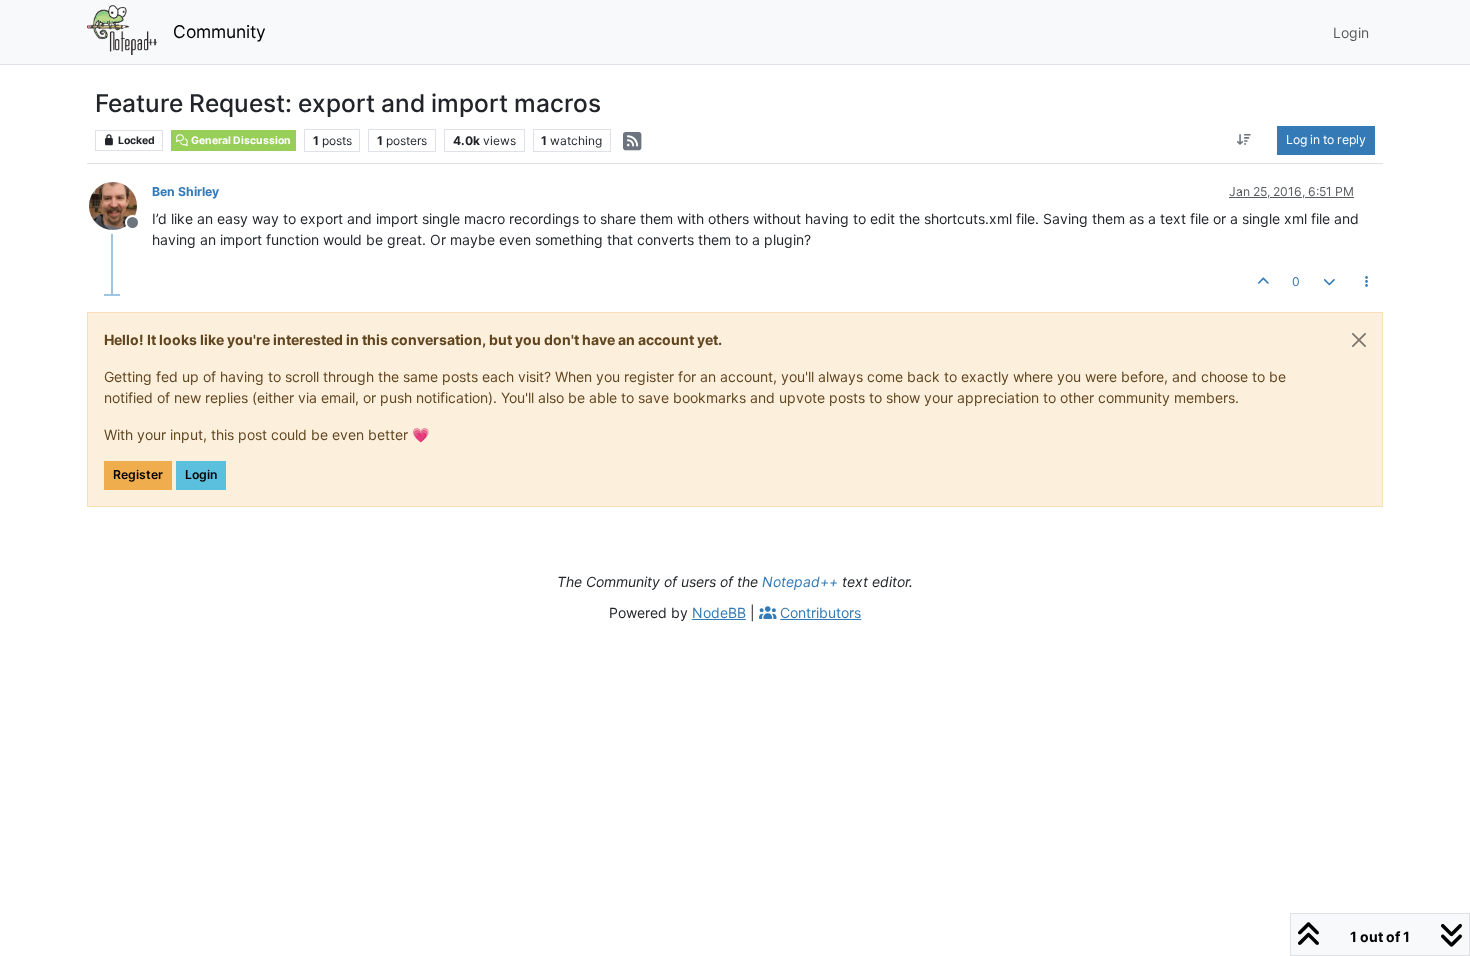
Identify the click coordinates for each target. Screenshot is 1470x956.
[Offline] (120, 204)
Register (138, 474)
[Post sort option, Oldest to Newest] (1244, 140)
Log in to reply (1326, 139)
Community (219, 31)
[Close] (1359, 340)
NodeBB (719, 612)
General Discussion (240, 140)
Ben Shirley (185, 191)
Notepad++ (800, 581)
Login (201, 474)
